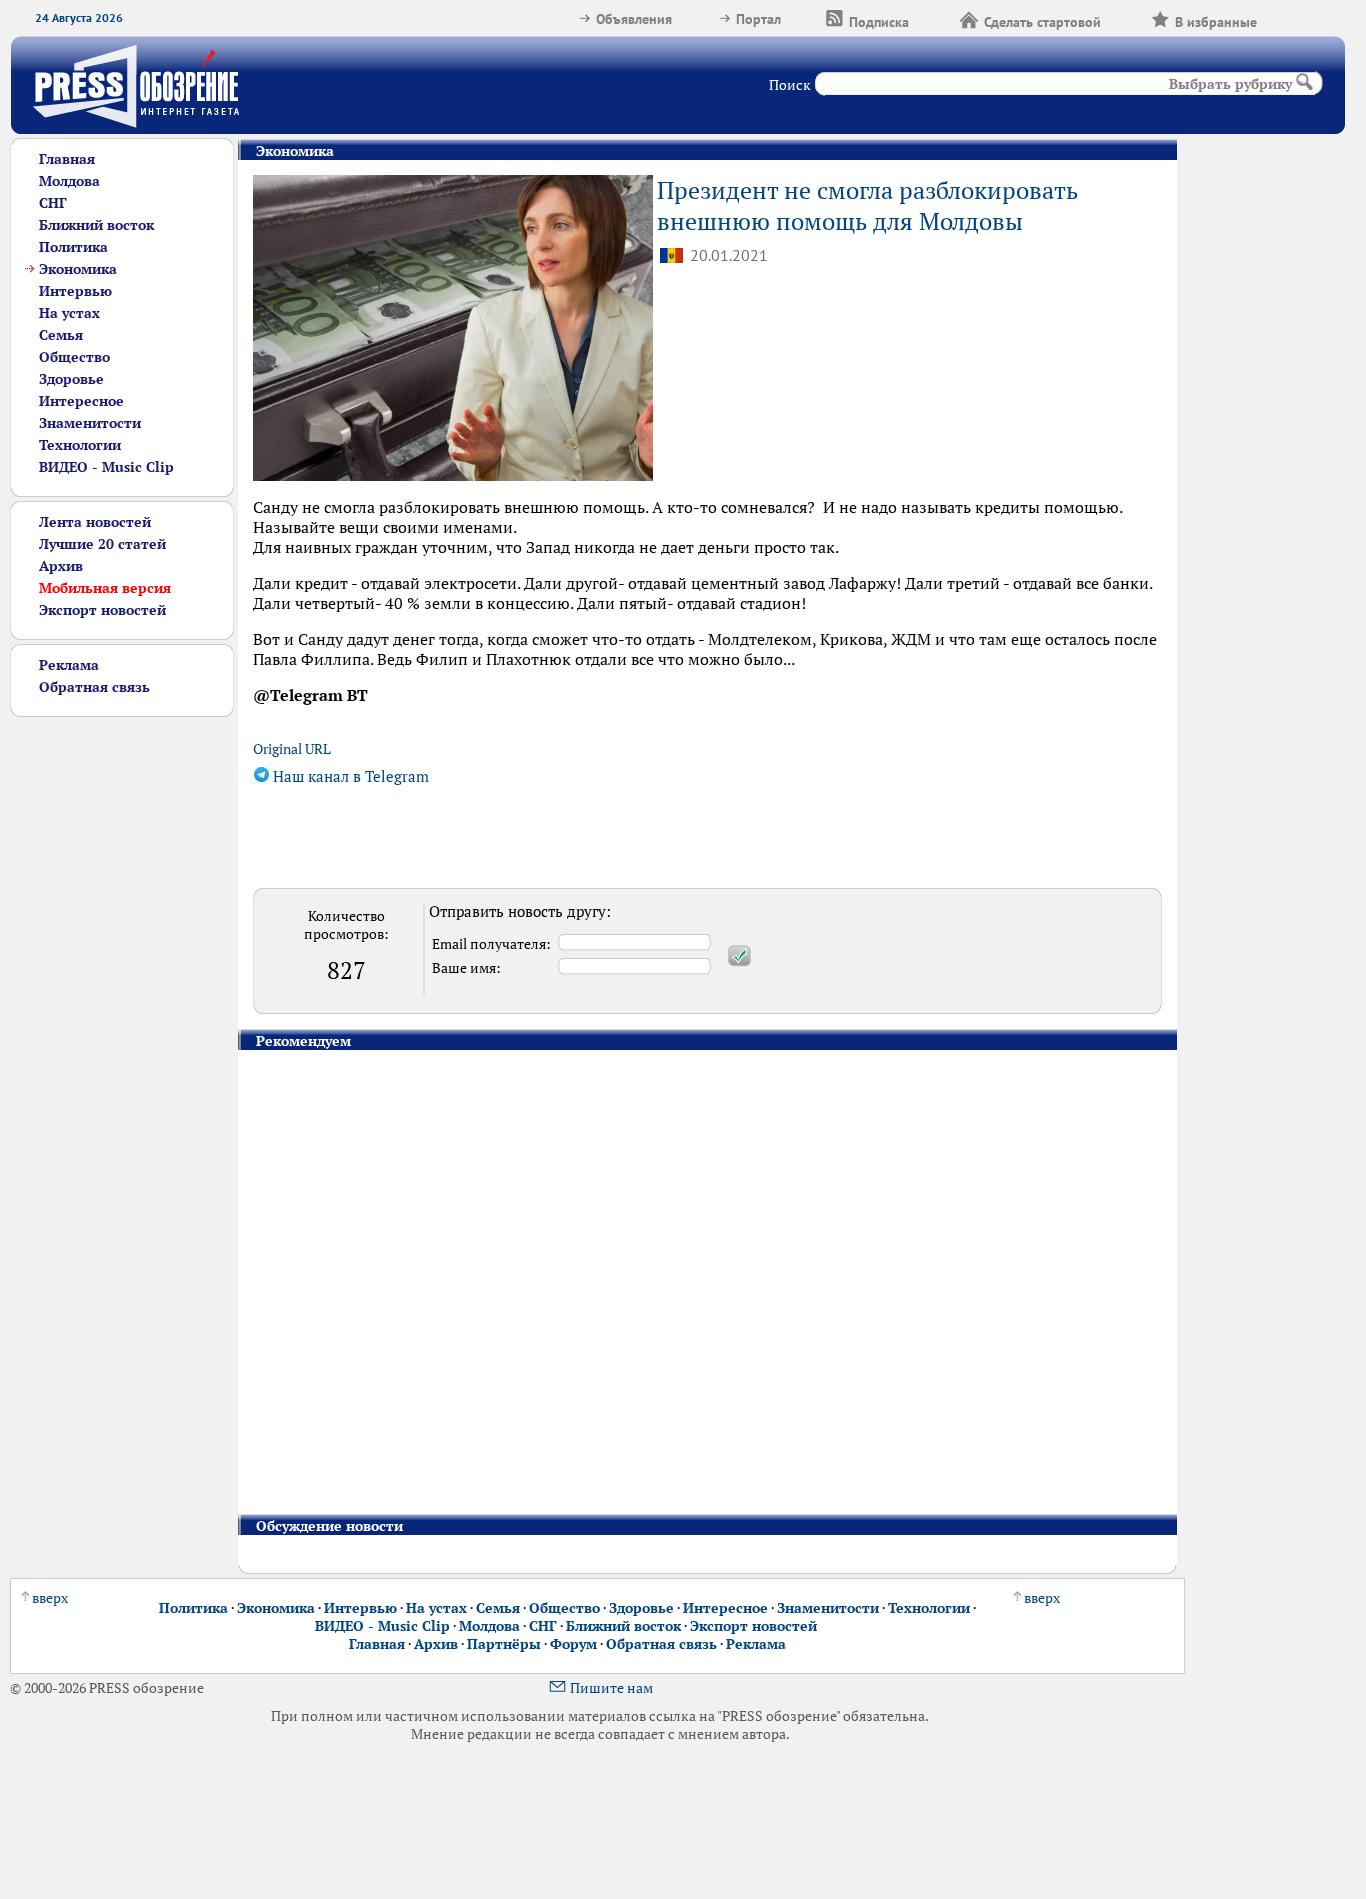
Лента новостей (95, 522)
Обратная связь (94, 687)
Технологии (80, 445)
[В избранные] (1282, 19)
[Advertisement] (122, 1017)
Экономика (78, 269)
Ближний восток (96, 225)
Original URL (292, 749)
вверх (50, 1598)
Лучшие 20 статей (102, 544)
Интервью (75, 291)
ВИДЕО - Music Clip (106, 467)
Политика (73, 247)
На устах (69, 313)
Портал (758, 19)
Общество (74, 357)
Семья (61, 335)
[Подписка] (934, 19)
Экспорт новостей (102, 610)
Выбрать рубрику (1230, 84)
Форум (573, 1644)
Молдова (69, 181)
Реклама (69, 665)
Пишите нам (611, 1688)
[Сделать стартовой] (1126, 19)
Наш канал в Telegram (349, 776)
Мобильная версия (105, 588)
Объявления (634, 19)
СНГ (53, 203)
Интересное (81, 401)
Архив (61, 566)
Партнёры (504, 1644)
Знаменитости (90, 423)
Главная (67, 159)
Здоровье (71, 379)
